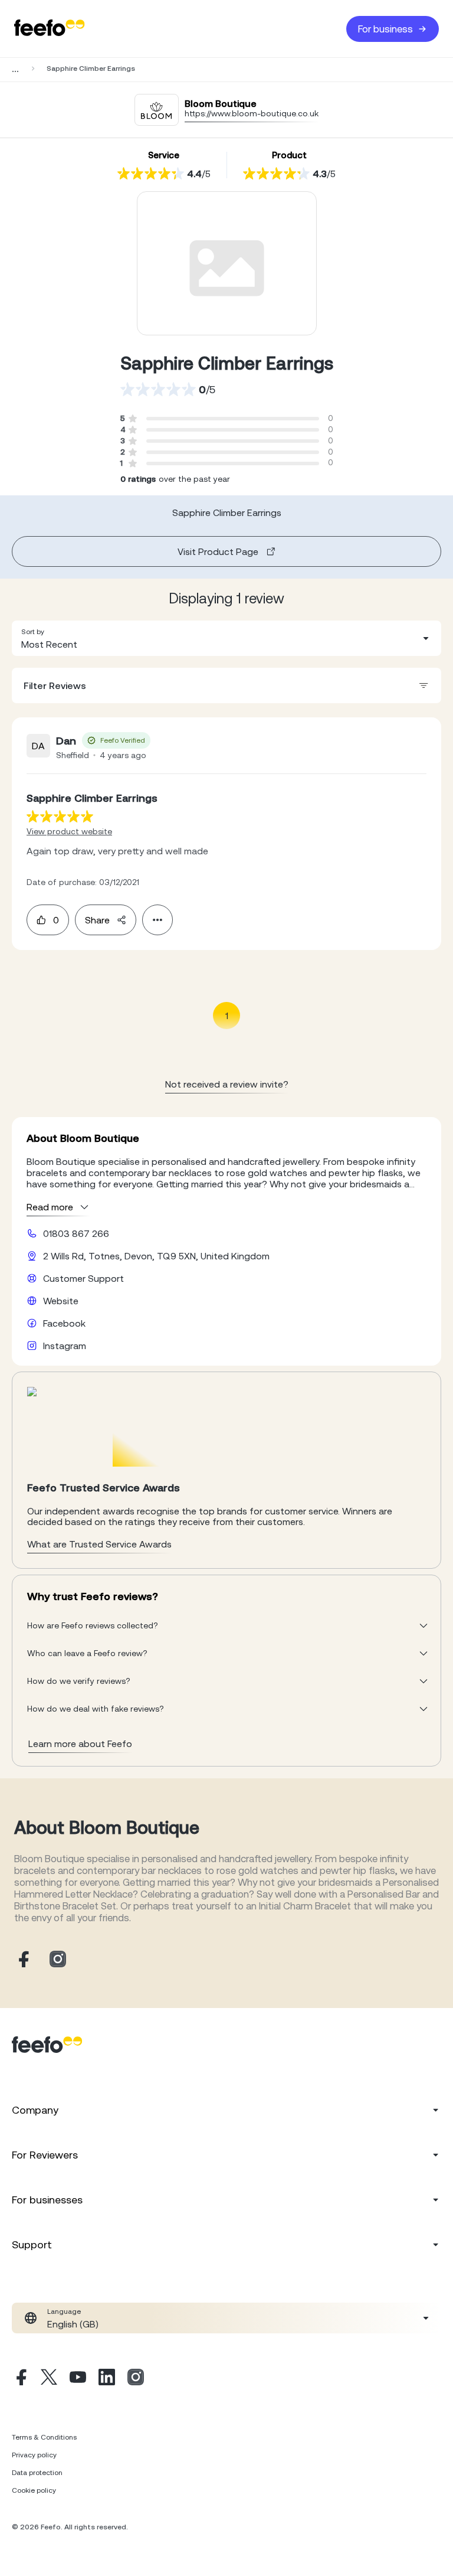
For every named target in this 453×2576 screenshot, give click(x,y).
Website (61, 1301)
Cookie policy (34, 2490)
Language (64, 2311)
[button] (226, 638)
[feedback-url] (60, 816)
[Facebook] (20, 2379)
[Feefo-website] (50, 29)
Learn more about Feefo (80, 1744)
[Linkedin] (107, 2379)
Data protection (37, 2473)
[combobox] (226, 638)
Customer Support (83, 1278)
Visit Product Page (218, 551)
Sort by (33, 632)
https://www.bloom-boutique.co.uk (252, 113)
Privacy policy (34, 2455)
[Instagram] (136, 2379)
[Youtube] (78, 2379)
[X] (49, 2379)
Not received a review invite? (227, 1084)
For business (385, 29)
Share (97, 920)
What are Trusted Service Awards (99, 1544)
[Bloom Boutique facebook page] (22, 1960)
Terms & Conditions (44, 2437)
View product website (69, 831)
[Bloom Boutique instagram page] (58, 1960)
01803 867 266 (76, 1233)
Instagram (65, 1346)
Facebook (64, 1323)
